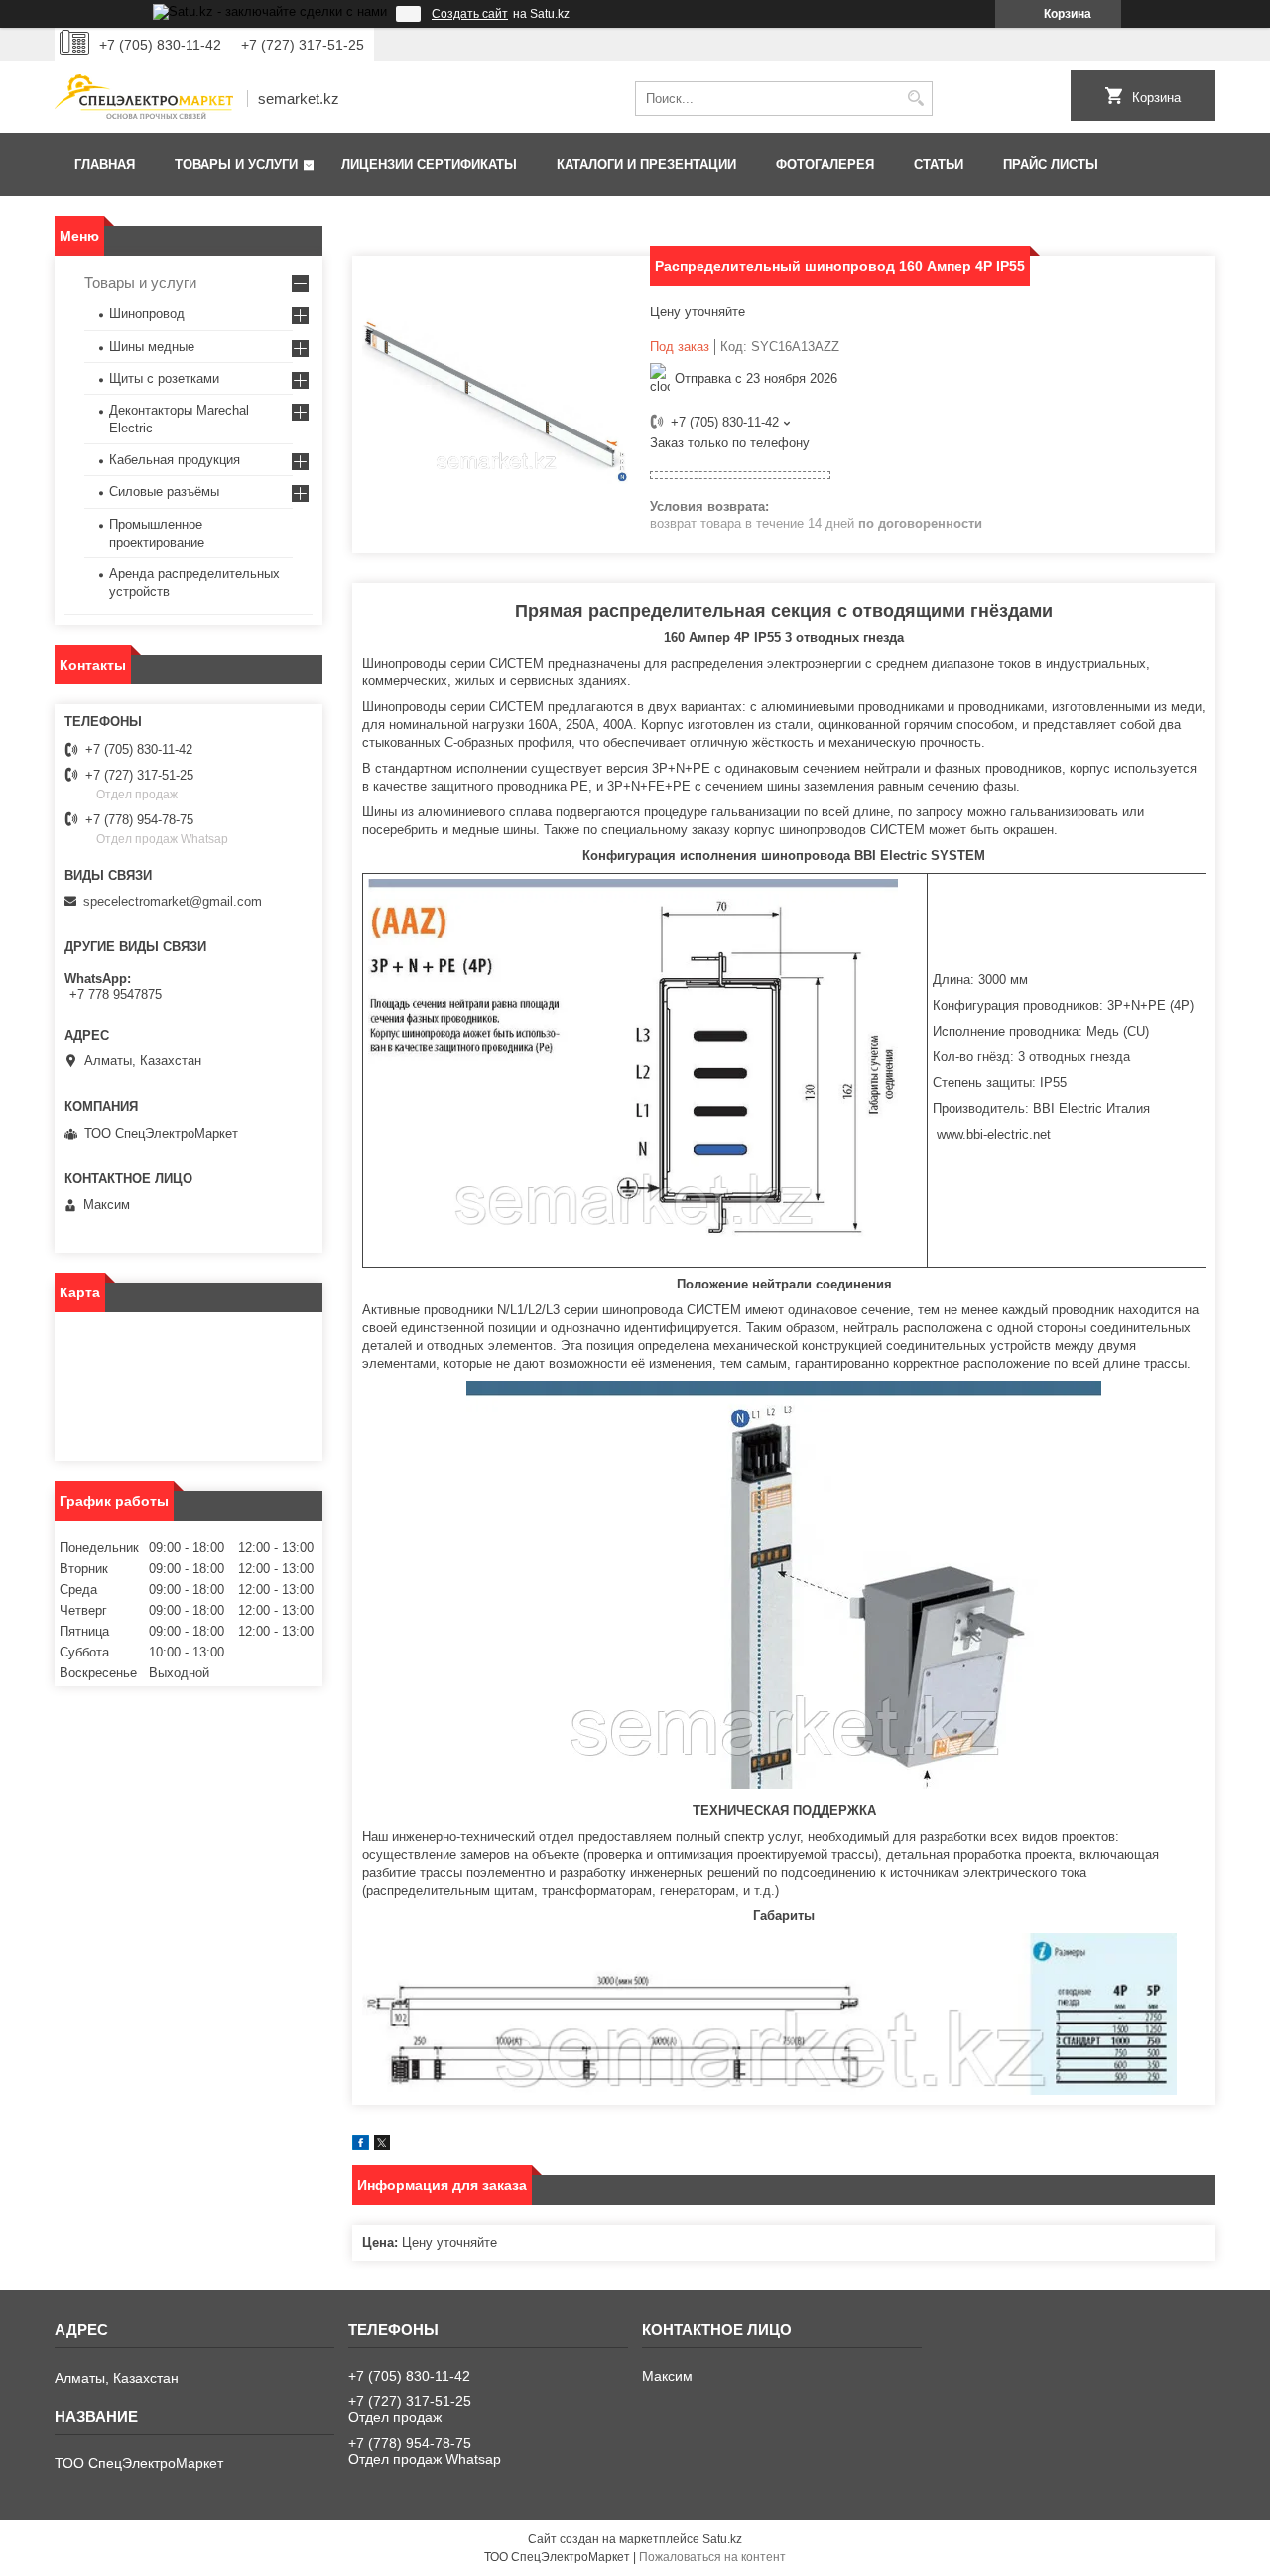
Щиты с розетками (164, 378)
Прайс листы (1051, 164)
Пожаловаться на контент (712, 2557)
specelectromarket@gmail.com (173, 901)
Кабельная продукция (175, 460)
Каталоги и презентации (646, 164)
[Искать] (915, 99)
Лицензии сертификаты (429, 164)
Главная (105, 164)
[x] (382, 2146)
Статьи (939, 164)
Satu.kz (722, 2539)
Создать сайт (470, 14)
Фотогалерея (825, 164)
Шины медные (152, 347)
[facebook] (361, 2146)
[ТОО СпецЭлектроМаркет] (144, 99)
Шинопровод (147, 314)
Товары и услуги (236, 164)
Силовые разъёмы (164, 491)
